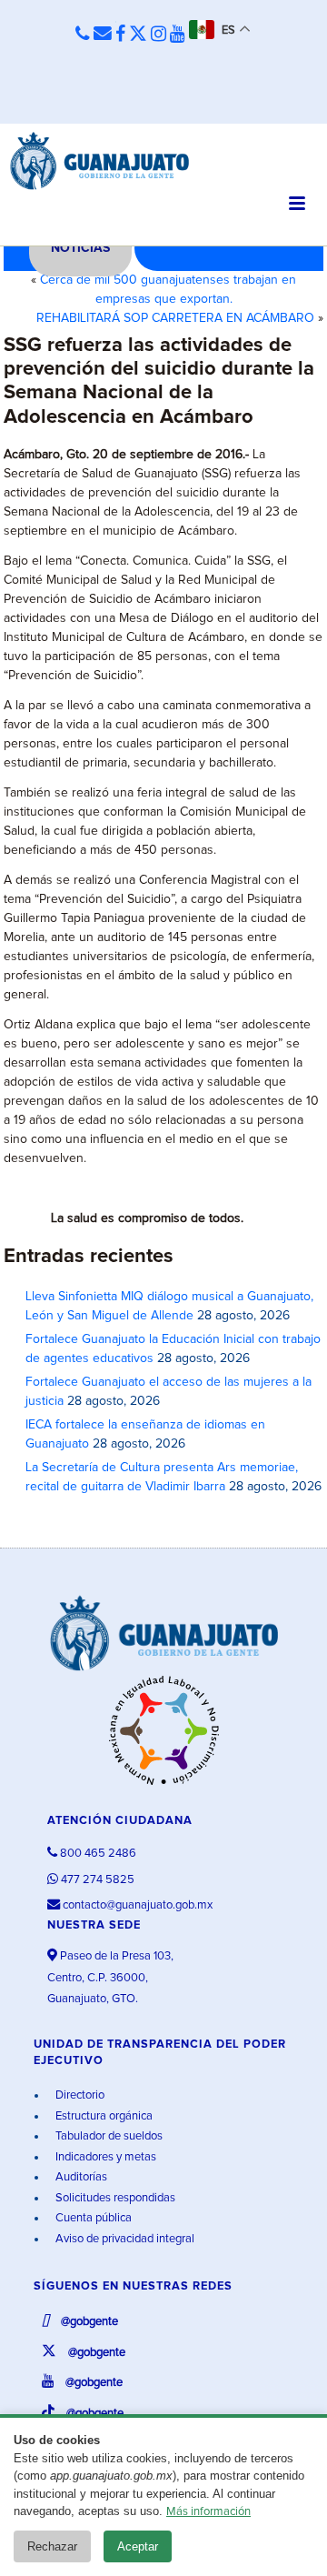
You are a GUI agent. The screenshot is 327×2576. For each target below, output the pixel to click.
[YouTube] (178, 35)
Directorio (79, 2095)
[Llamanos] (83, 35)
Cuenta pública (92, 2218)
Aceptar (138, 2546)
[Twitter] (138, 35)
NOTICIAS (80, 248)
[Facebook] (120, 35)
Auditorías (80, 2177)
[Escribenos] (103, 35)
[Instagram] (159, 35)
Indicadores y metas (104, 2157)
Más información (208, 2512)
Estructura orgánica (103, 2116)
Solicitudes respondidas (114, 2198)
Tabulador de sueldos (108, 2136)
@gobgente (88, 2322)
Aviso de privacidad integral (124, 2239)
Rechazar (52, 2546)
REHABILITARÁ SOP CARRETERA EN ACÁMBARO (175, 318)
